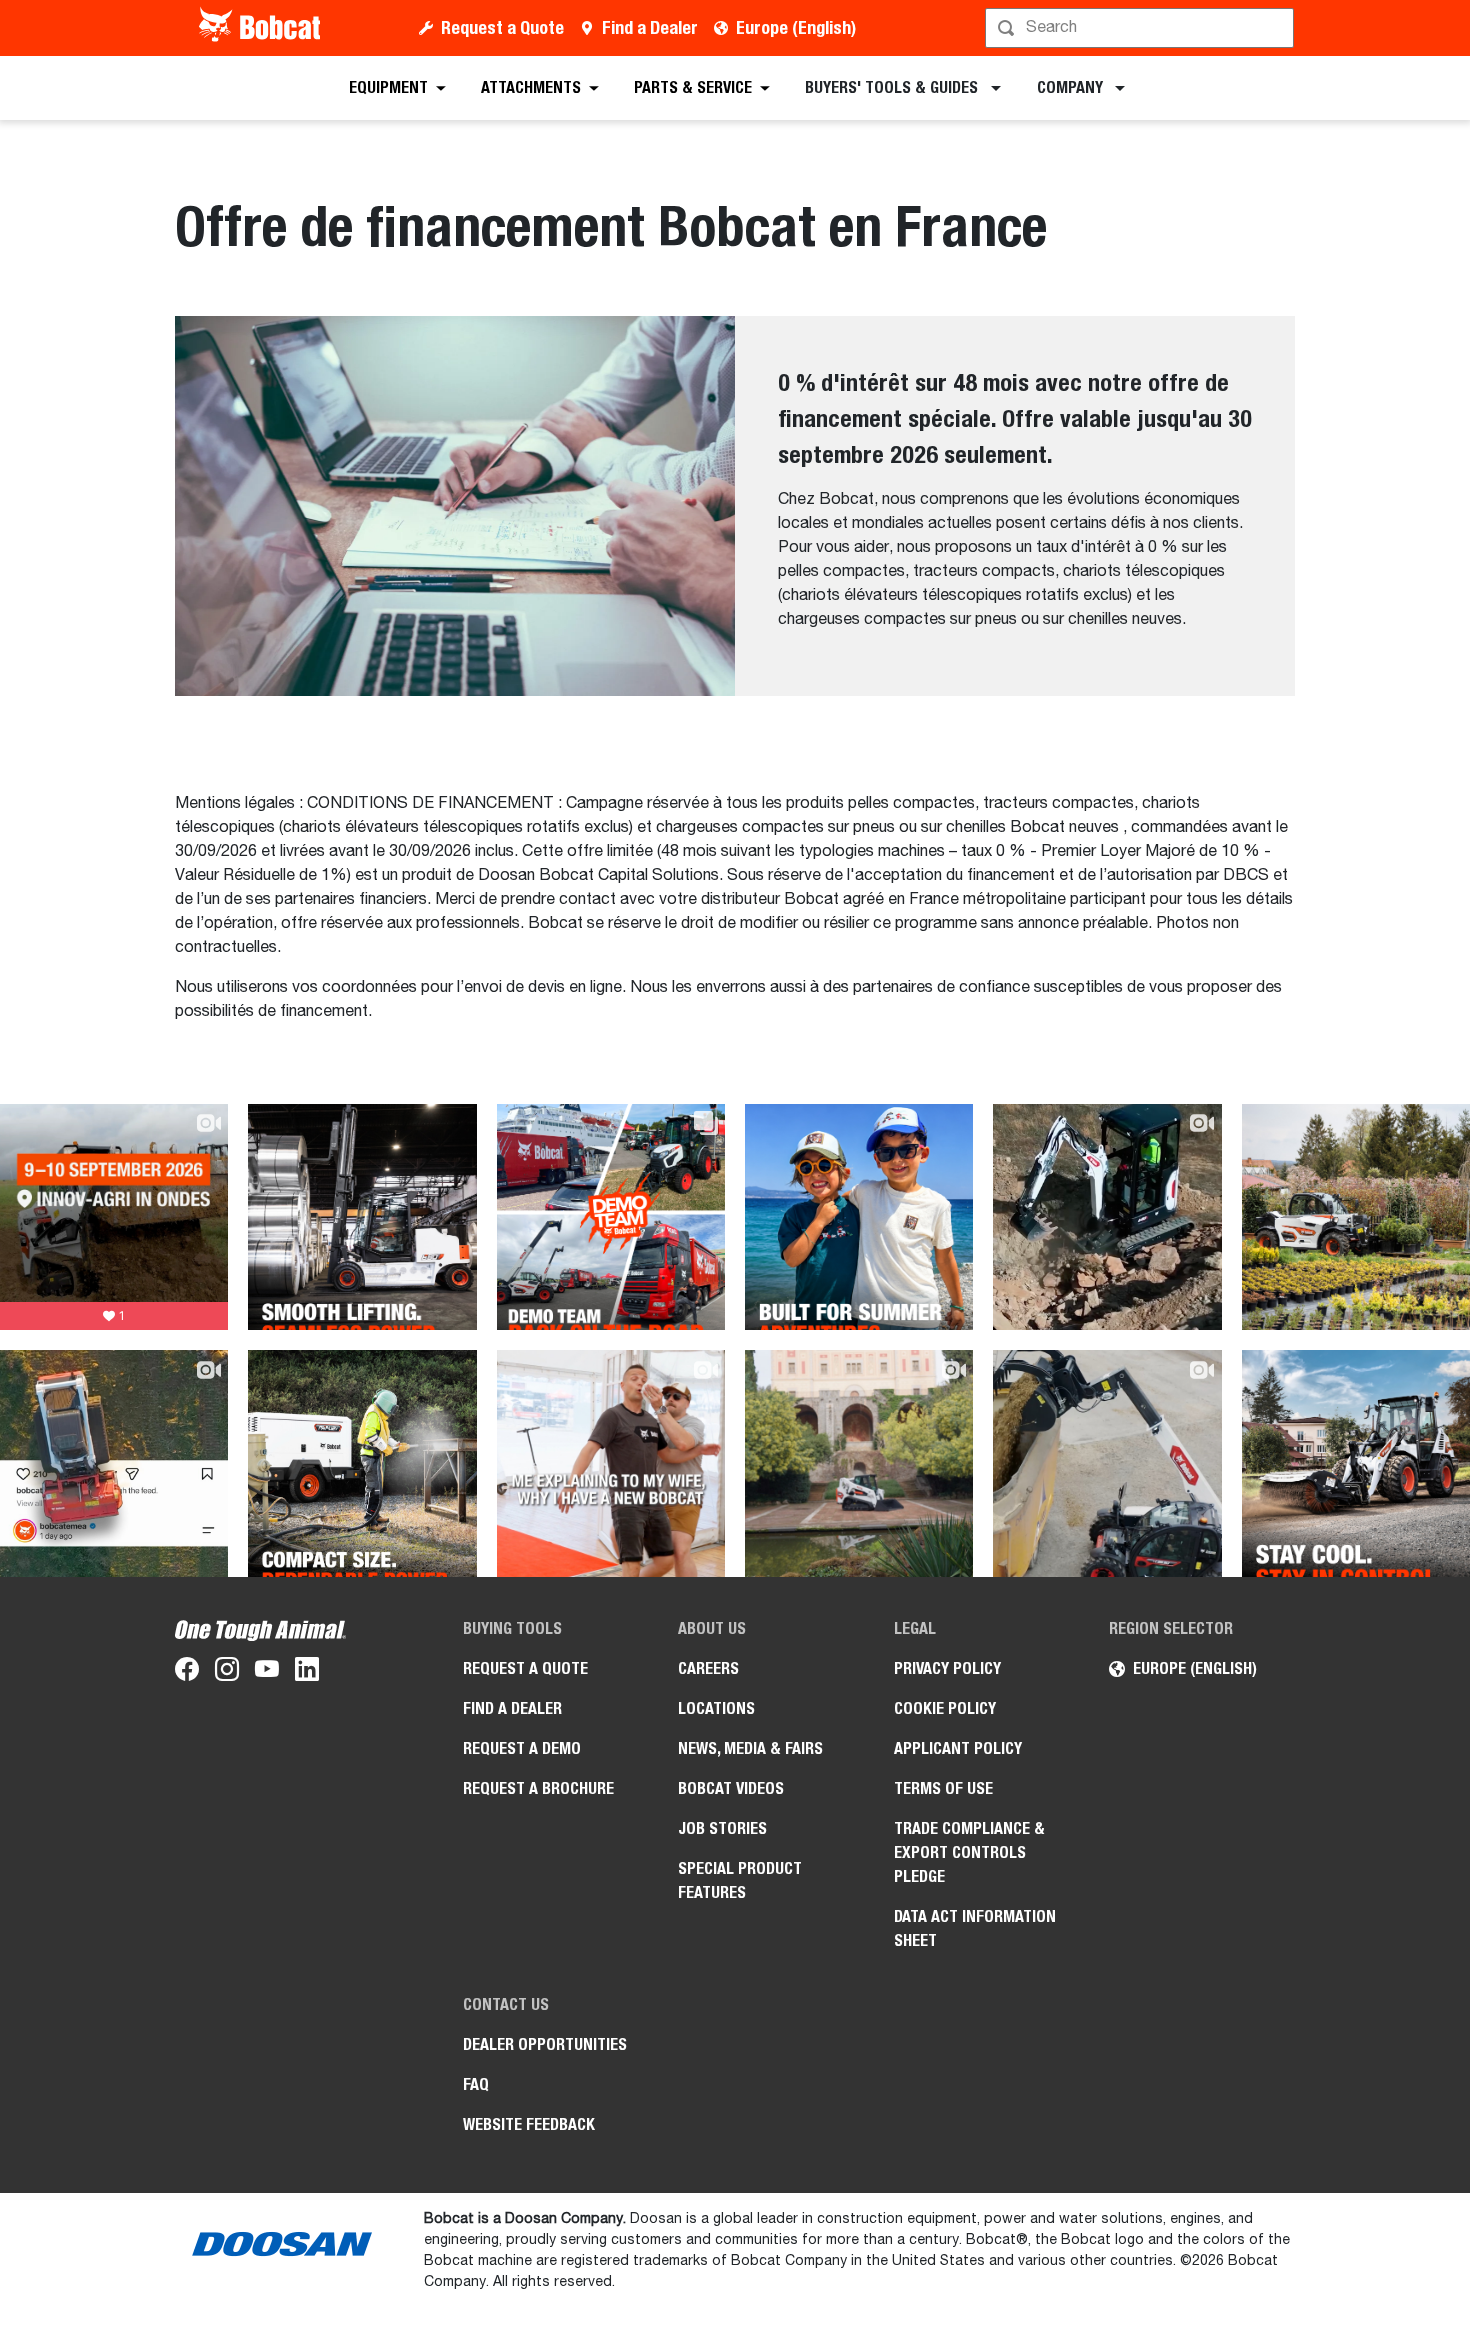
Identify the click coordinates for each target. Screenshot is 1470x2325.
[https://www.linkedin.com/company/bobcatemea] (307, 1673)
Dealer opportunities (545, 2044)
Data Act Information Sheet (975, 1928)
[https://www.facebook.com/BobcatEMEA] (187, 1673)
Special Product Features (740, 1880)
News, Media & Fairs (750, 1748)
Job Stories (722, 1828)
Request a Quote (502, 27)
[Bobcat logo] (261, 28)
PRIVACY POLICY (947, 1668)
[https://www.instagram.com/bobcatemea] (227, 1673)
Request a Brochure (538, 1788)
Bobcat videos (731, 1788)
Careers (708, 1668)
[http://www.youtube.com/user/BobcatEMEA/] (267, 1673)
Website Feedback (529, 2124)
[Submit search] (1277, 28)
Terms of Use (943, 1788)
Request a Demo (522, 1748)
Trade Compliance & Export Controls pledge (969, 1852)
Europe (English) (796, 27)
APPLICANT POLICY (958, 1748)
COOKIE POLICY (945, 1708)
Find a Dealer (650, 27)
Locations (716, 1708)
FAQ (476, 2084)
